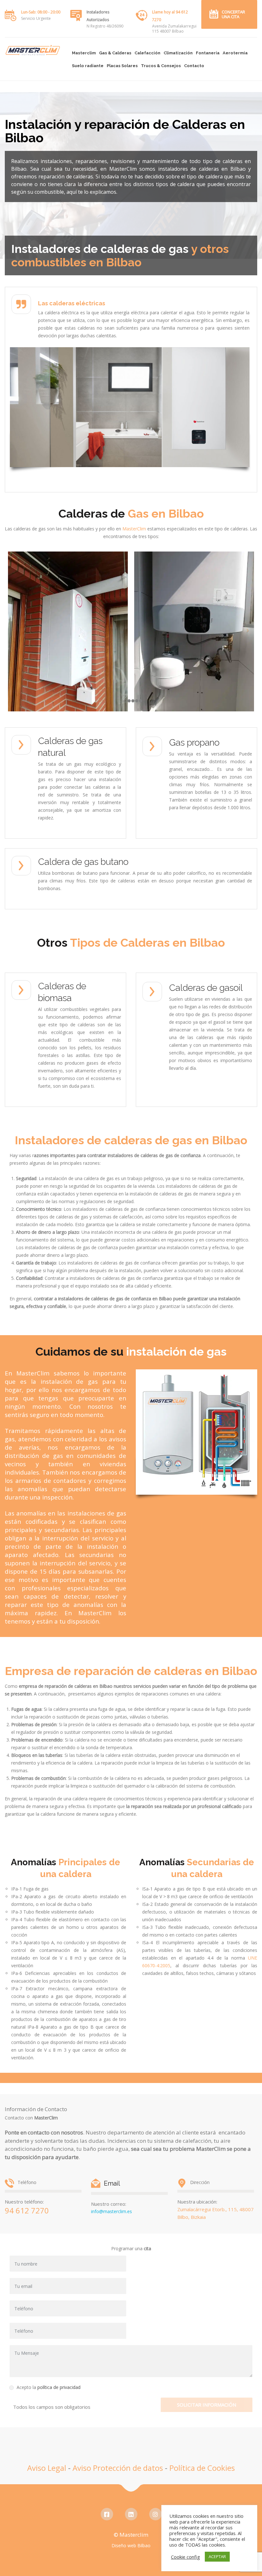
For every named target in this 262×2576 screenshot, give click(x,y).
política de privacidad (59, 2387)
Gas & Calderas (115, 53)
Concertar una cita (233, 14)
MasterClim (134, 529)
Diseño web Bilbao (131, 2545)
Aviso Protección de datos (118, 2468)
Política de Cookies (202, 2468)
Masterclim (84, 53)
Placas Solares (122, 66)
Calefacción (147, 53)
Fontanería (208, 53)
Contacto (194, 66)
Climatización (178, 53)
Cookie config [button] (185, 2557)
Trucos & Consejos (161, 66)
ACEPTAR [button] (217, 2556)
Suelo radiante (88, 66)
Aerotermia (235, 53)
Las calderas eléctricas (72, 303)
